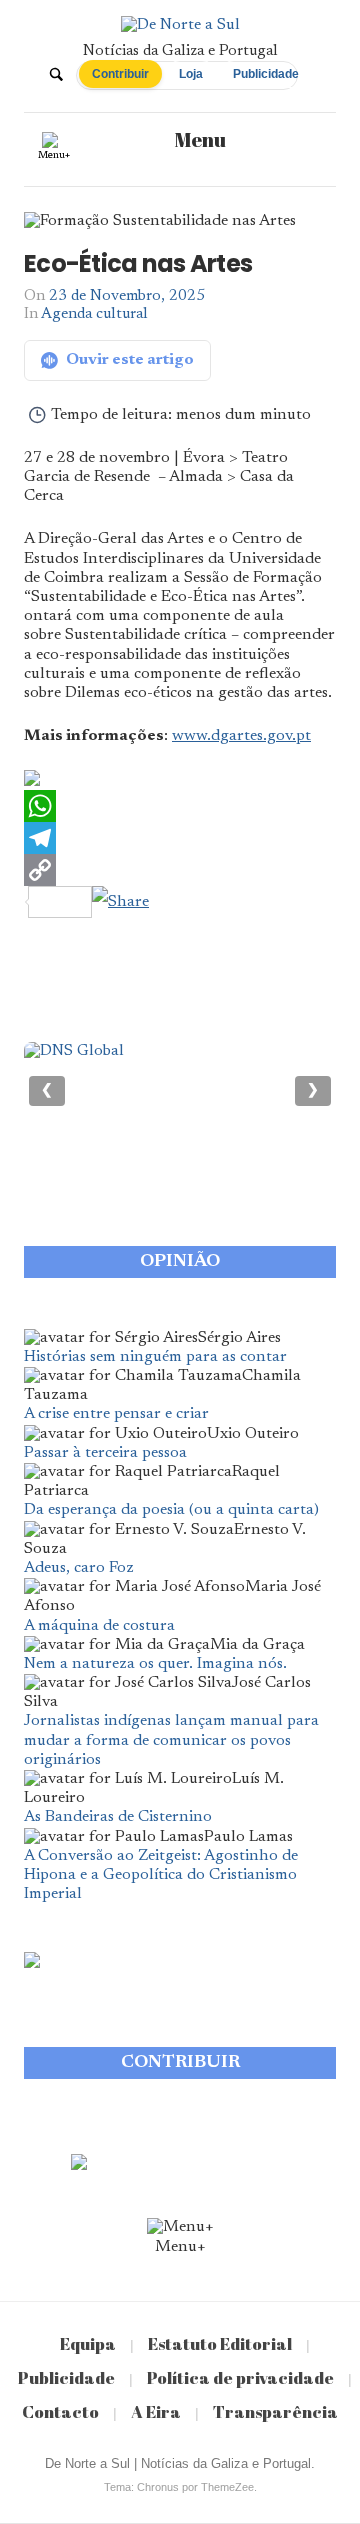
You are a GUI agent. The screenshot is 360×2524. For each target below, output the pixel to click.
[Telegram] (180, 838)
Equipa (88, 2343)
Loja (191, 74)
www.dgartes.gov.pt (241, 736)
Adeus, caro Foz (79, 1568)
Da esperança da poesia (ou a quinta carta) (171, 1510)
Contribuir (120, 74)
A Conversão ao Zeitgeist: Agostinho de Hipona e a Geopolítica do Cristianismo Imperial (161, 1875)
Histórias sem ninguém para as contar (155, 1357)
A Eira (156, 2411)
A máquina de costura (99, 1626)
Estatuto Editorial (220, 2343)
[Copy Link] (180, 870)
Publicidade (266, 74)
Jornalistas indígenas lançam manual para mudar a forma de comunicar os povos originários (171, 1740)
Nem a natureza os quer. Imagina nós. (155, 1664)
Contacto (60, 2411)
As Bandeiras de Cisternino (118, 1817)
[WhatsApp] (180, 806)
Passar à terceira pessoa (105, 1453)
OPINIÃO (180, 1262)
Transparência (275, 2411)
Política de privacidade (240, 2377)
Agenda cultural (94, 314)
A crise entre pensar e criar (116, 1414)
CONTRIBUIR (180, 2063)
